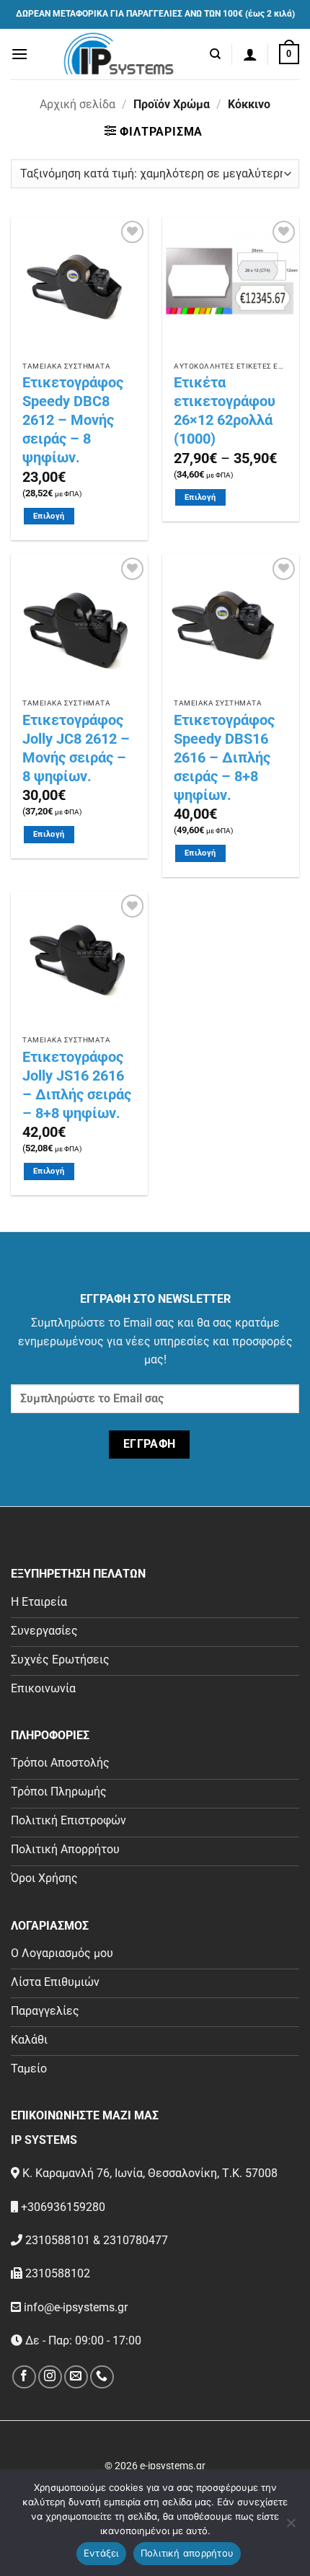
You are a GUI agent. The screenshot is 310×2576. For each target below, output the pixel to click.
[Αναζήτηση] (215, 54)
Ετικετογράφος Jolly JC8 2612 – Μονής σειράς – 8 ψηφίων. (76, 748)
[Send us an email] (76, 2377)
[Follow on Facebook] (24, 2377)
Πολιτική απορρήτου (187, 2553)
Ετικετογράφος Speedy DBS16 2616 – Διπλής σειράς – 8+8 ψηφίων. (224, 757)
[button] (19, 54)
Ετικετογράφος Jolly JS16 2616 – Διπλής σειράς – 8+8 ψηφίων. (77, 1085)
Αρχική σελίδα (77, 104)
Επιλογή (49, 516)
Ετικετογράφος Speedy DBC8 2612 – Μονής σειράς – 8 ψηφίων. (73, 420)
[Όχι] (291, 2527)
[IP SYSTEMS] (119, 54)
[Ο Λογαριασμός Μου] (250, 54)
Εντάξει (101, 2553)
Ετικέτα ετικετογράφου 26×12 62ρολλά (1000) (225, 410)
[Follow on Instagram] (50, 2377)
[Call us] (102, 2377)
